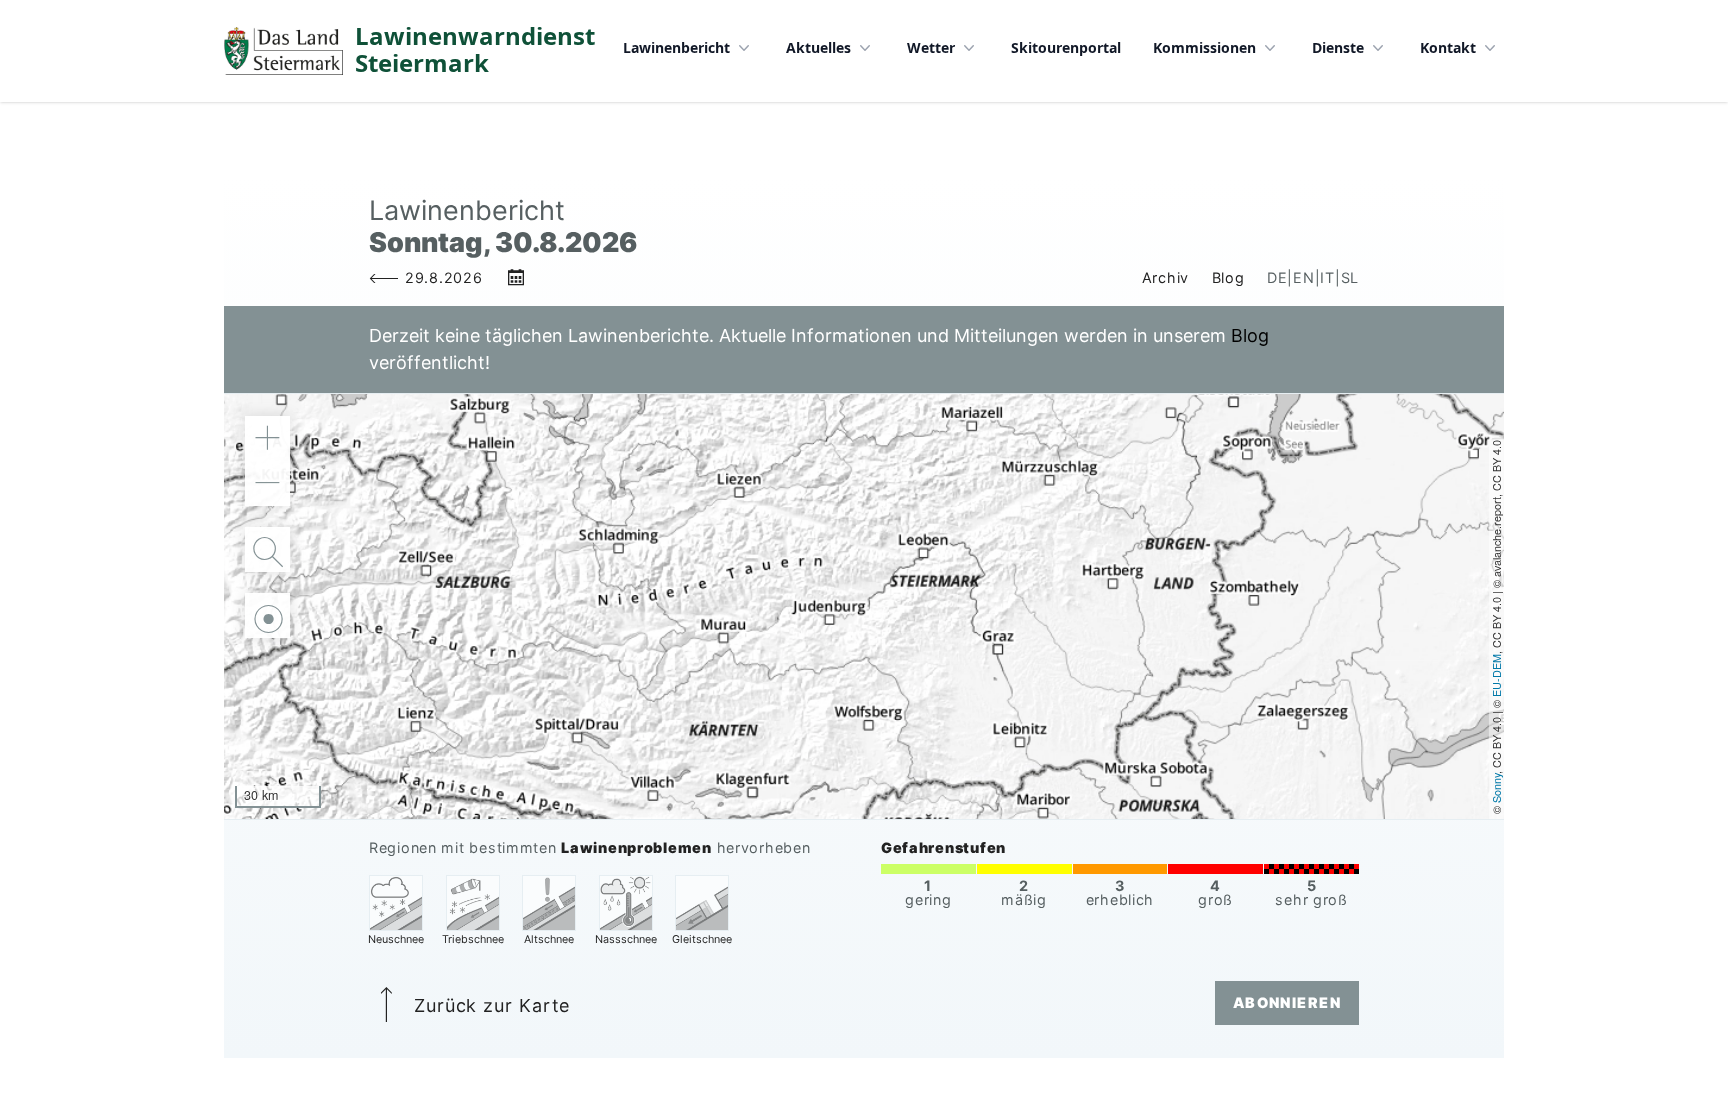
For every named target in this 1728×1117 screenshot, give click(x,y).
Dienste (1338, 47)
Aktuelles (818, 47)
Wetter (931, 47)
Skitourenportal (1066, 47)
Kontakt (1448, 47)
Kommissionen (1204, 47)
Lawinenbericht (676, 47)
